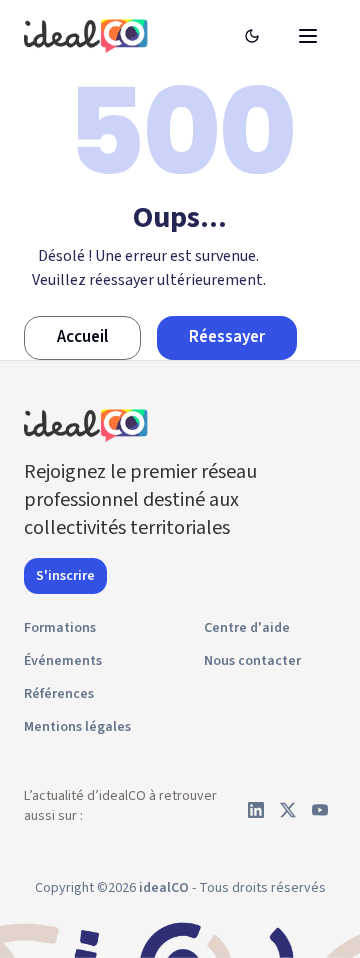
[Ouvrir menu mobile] (308, 36)
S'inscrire (65, 576)
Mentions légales (77, 727)
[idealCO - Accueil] (89, 35)
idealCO (164, 888)
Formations (60, 628)
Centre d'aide (247, 628)
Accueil (82, 337)
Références (59, 694)
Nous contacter (252, 661)
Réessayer (227, 337)
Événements (63, 661)
